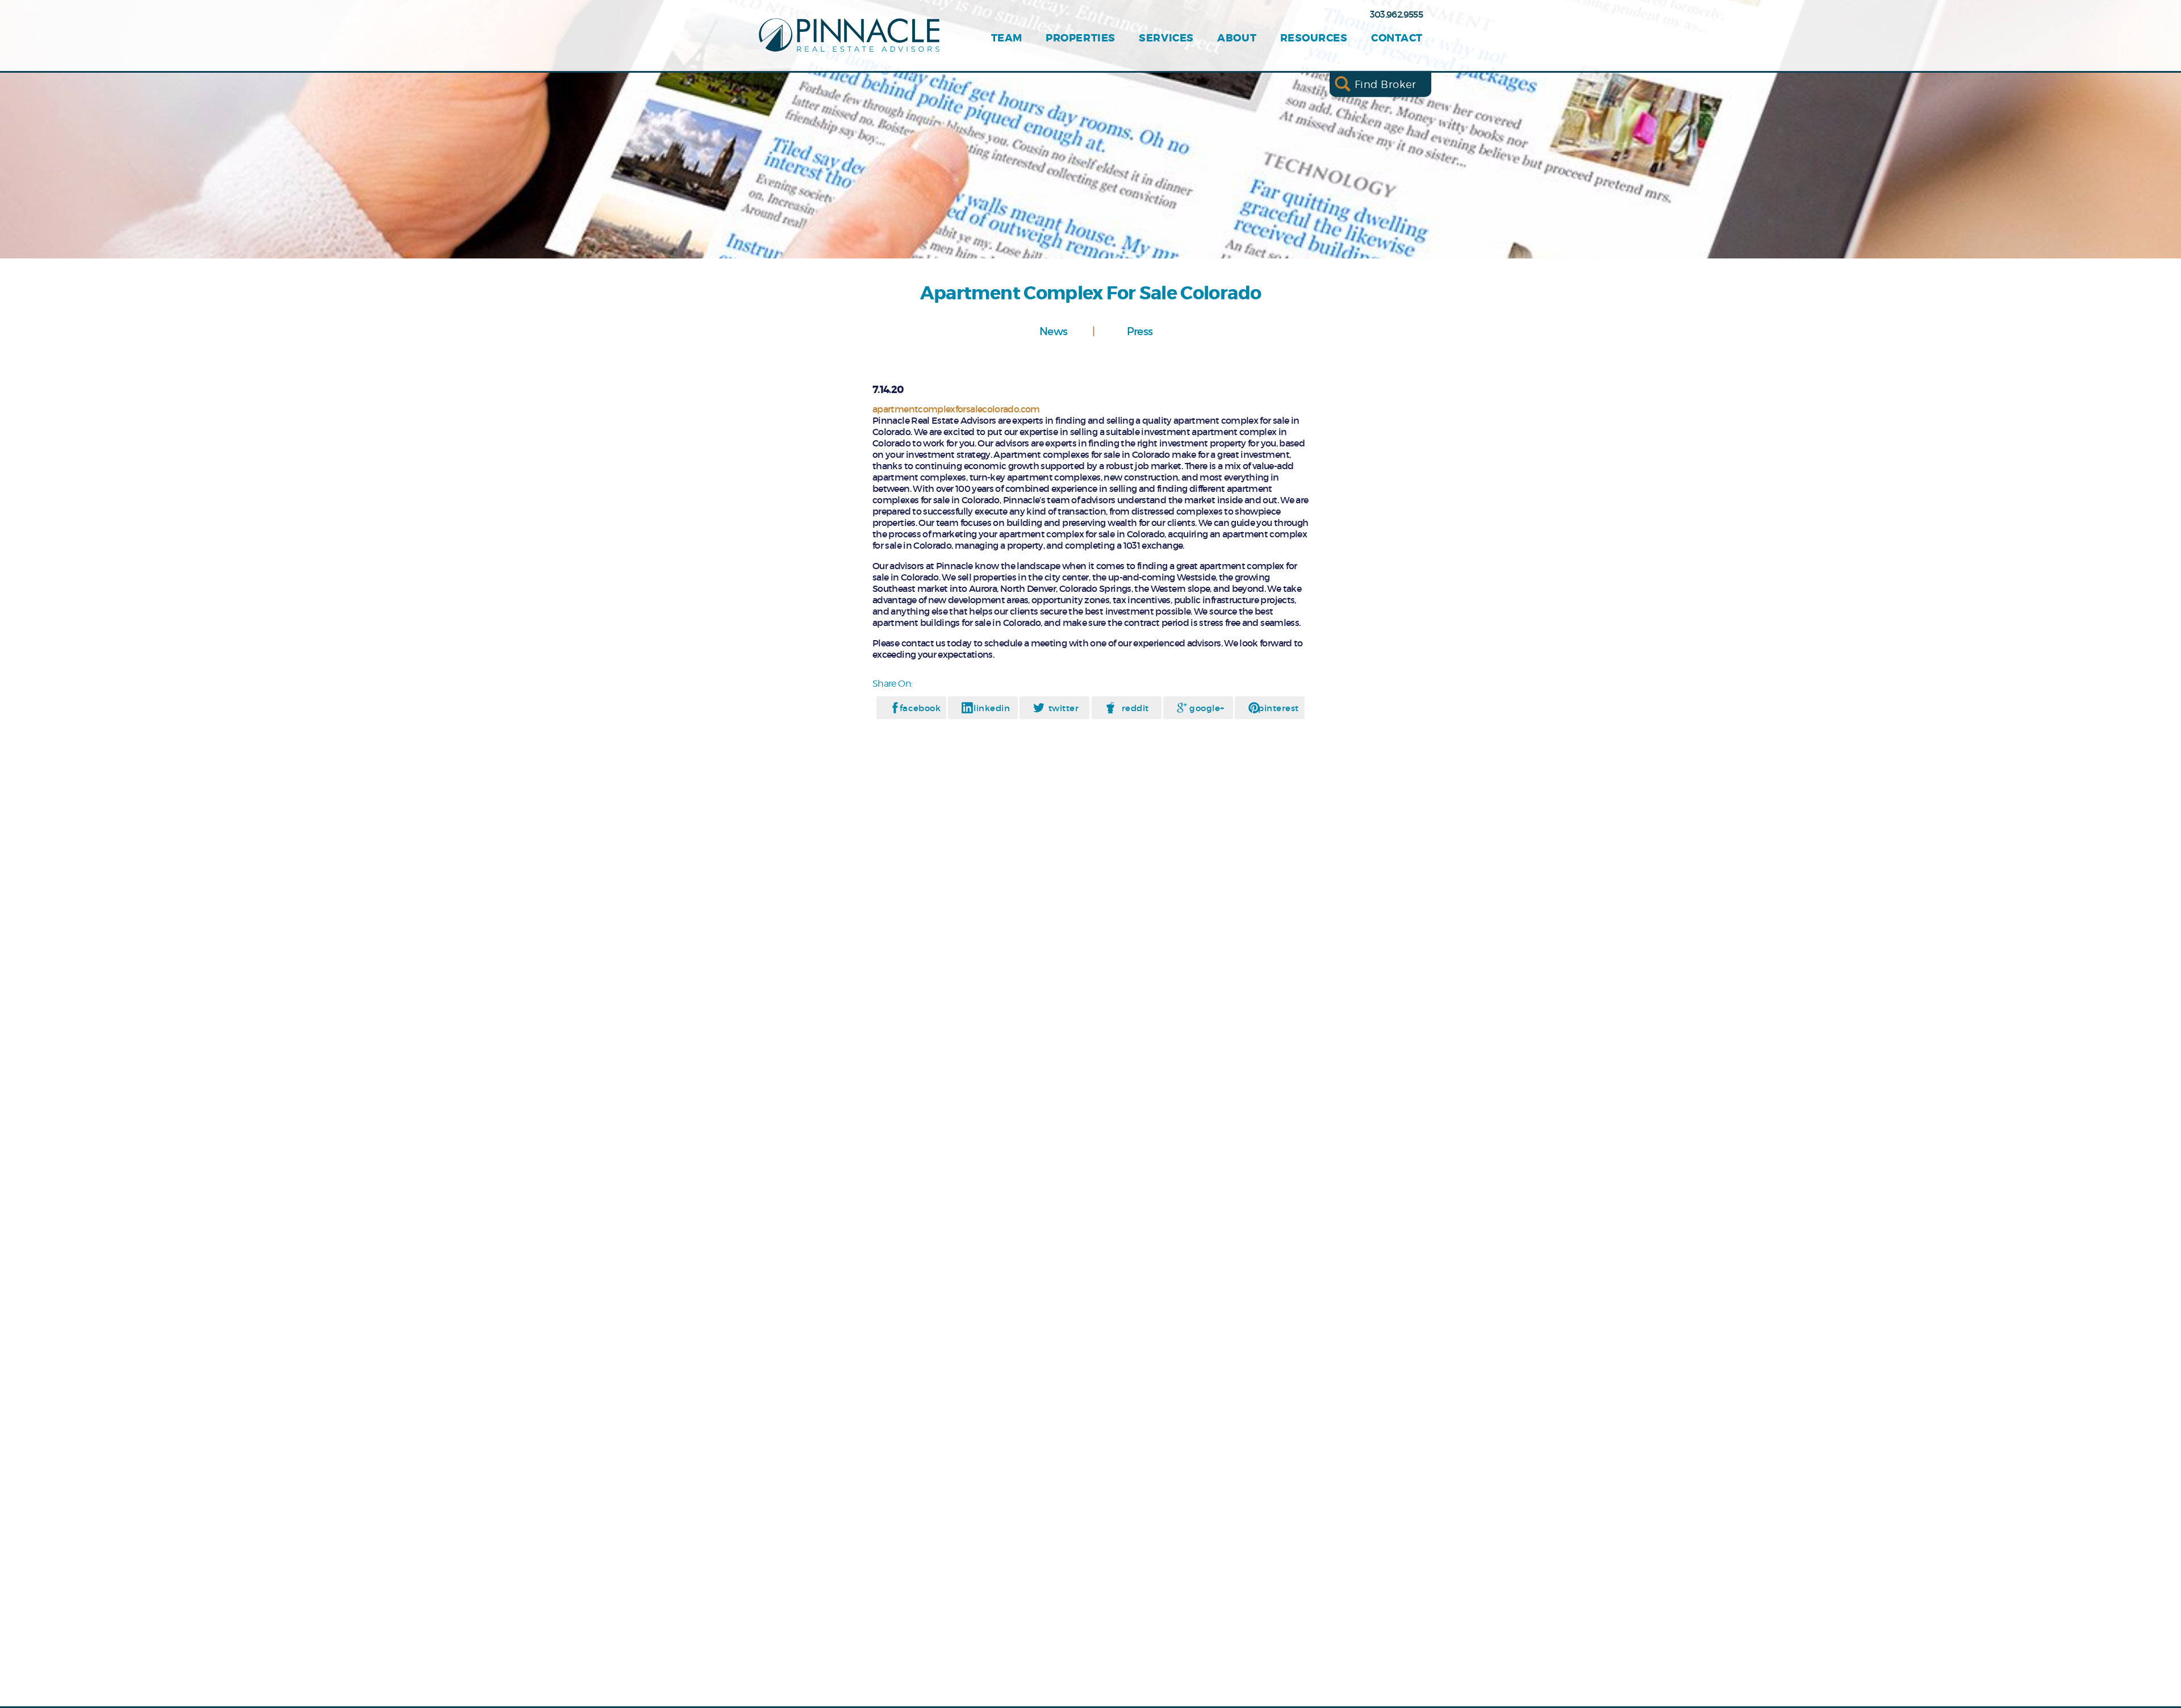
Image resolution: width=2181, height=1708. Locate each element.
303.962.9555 (1396, 14)
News (1053, 331)
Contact (1397, 38)
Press (1140, 331)
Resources (1314, 38)
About (1237, 38)
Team (1007, 38)
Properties (1080, 38)
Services (1166, 38)
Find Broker (1386, 84)
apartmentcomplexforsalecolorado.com (956, 409)
